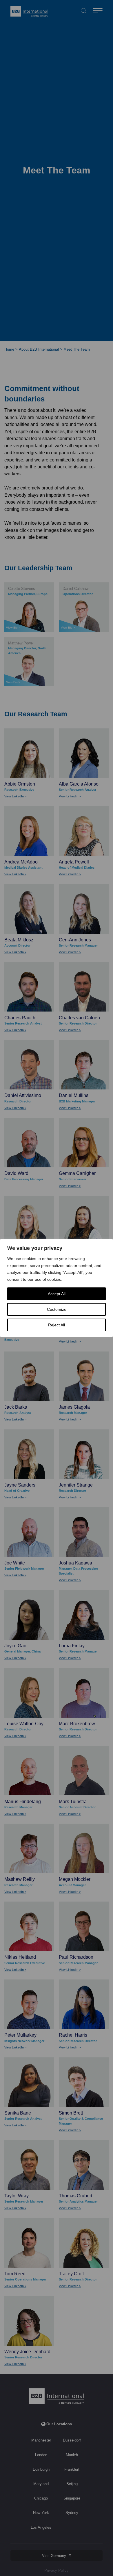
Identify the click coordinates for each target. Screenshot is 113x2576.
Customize (57, 1309)
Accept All (57, 1294)
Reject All (57, 1325)
